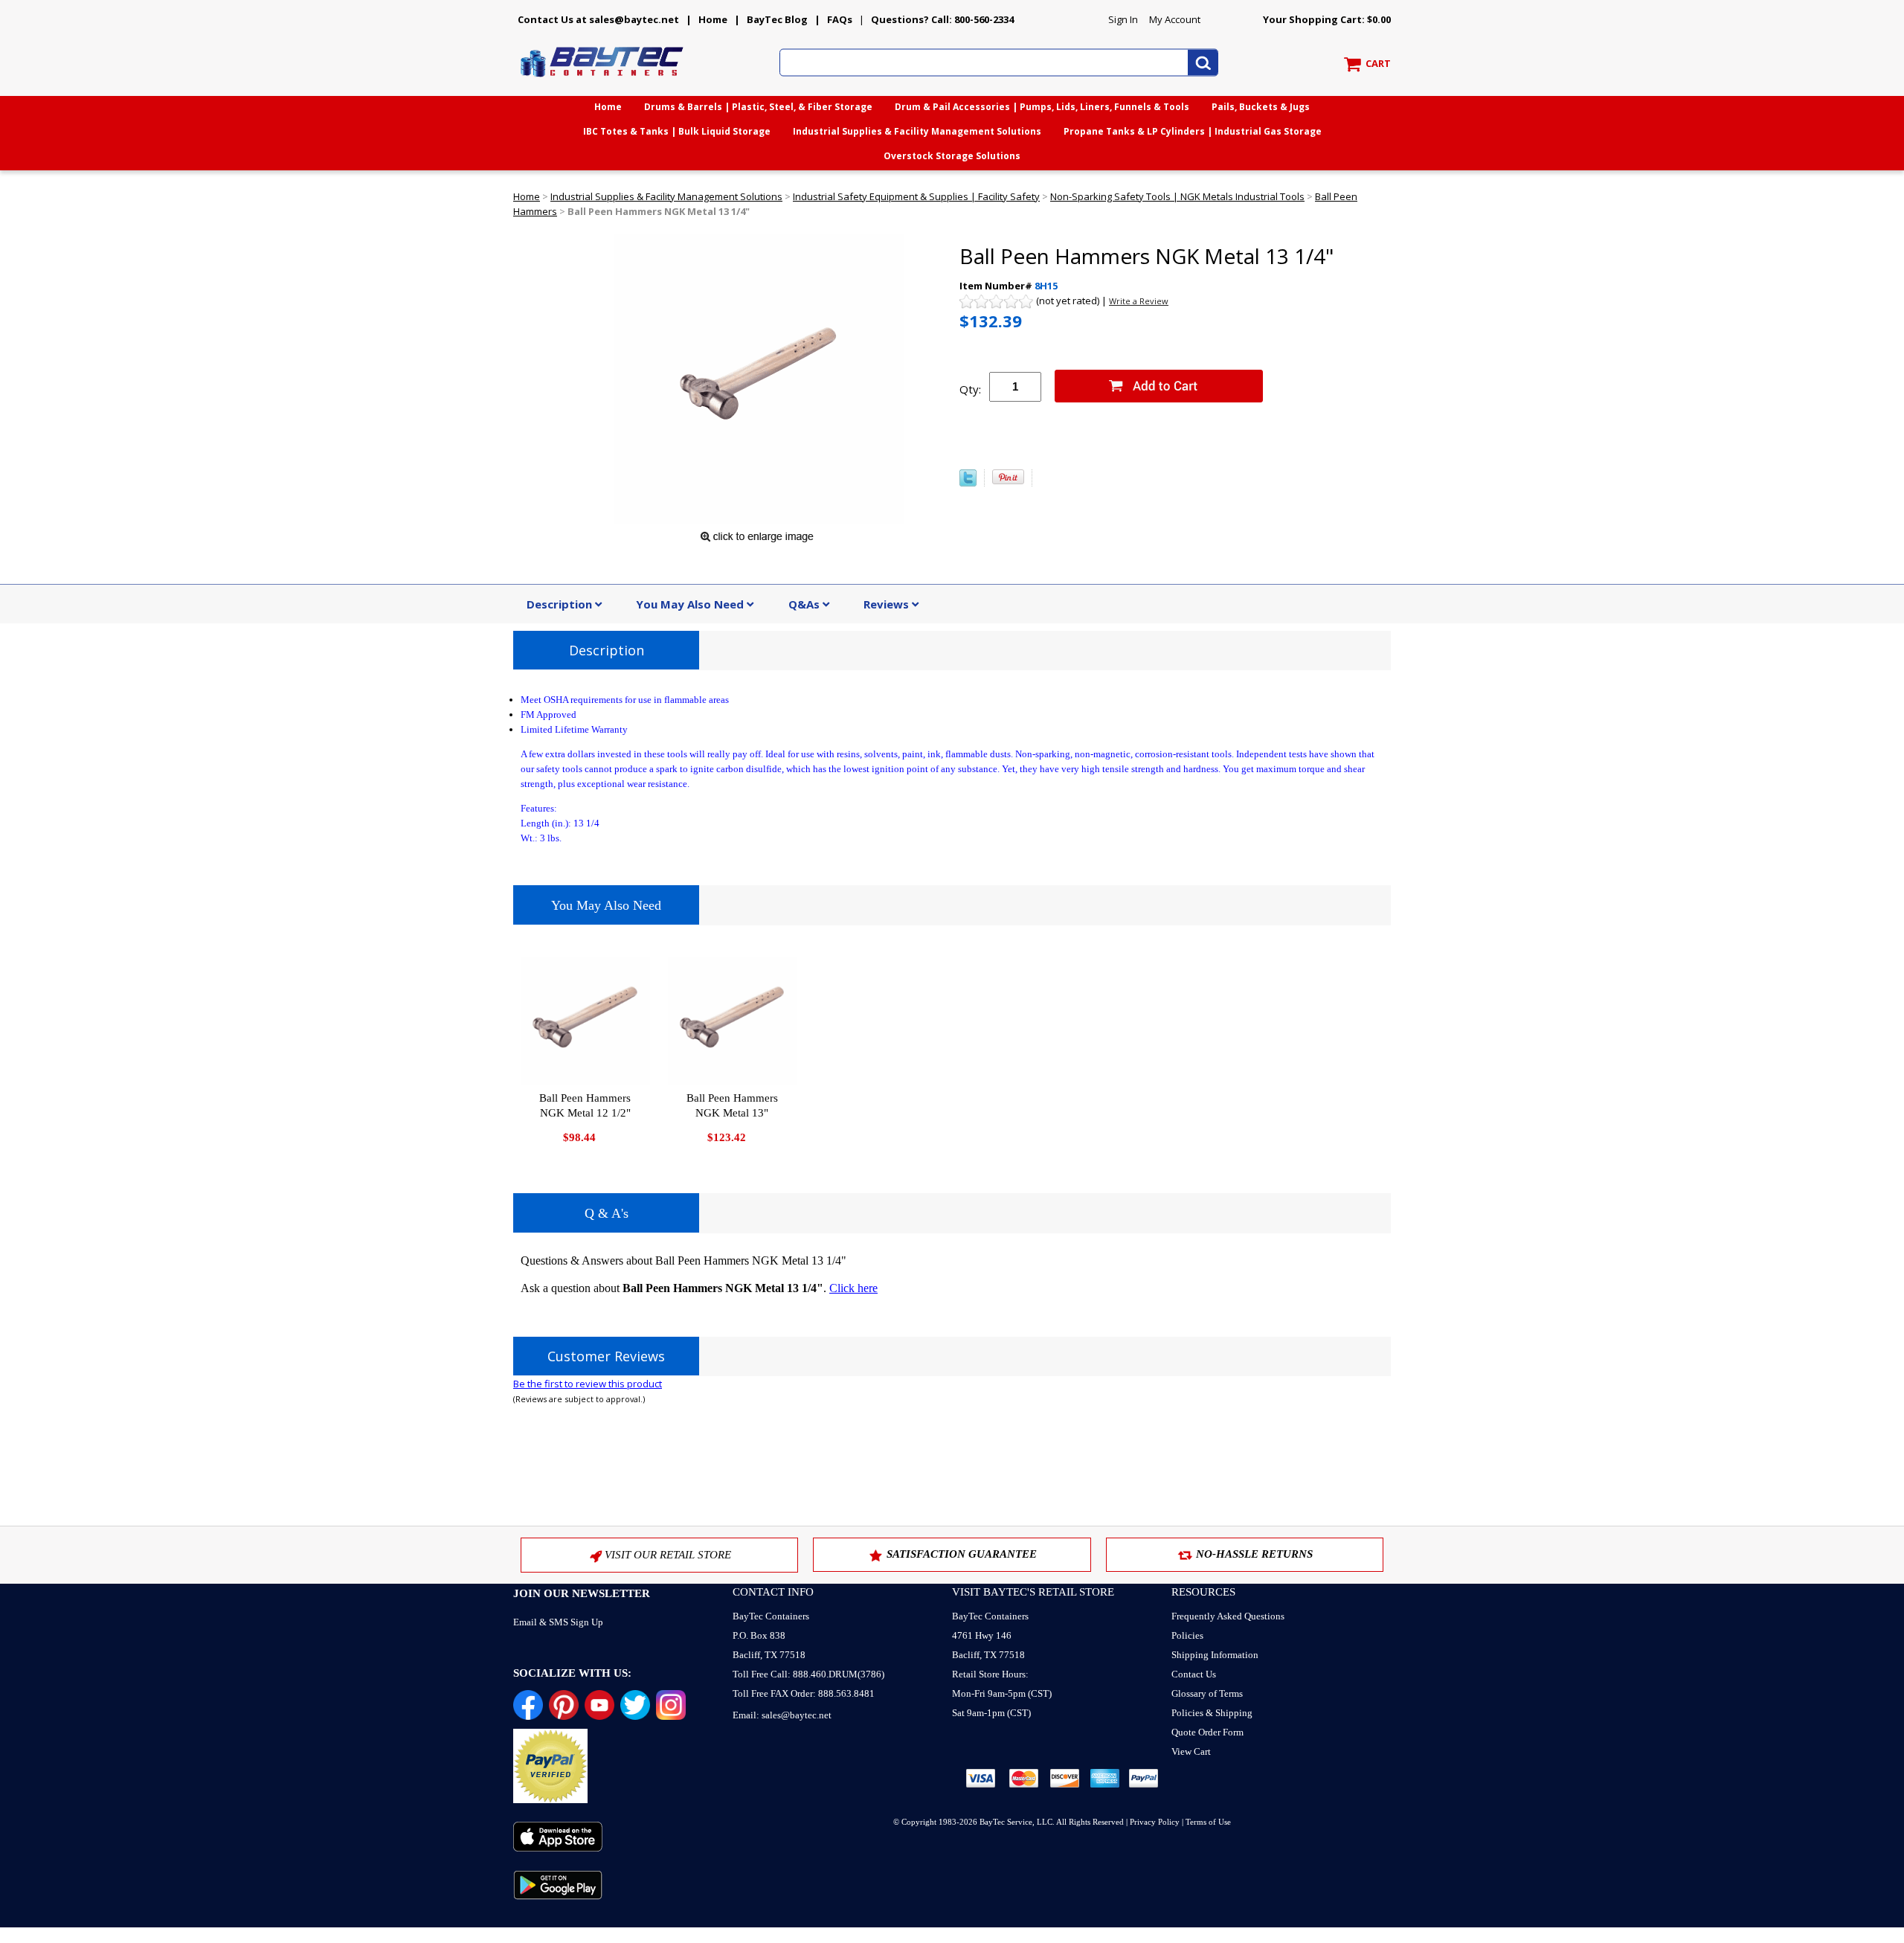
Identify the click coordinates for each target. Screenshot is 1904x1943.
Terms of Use (1208, 1822)
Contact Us (1194, 1674)
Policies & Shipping (1212, 1713)
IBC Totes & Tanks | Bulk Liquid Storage (677, 131)
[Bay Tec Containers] (602, 81)
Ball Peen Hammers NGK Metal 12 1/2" (585, 1105)
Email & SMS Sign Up (558, 1622)
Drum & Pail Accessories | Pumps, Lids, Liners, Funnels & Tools (1042, 107)
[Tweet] (968, 483)
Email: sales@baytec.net (782, 1715)
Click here (853, 1288)
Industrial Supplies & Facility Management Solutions (917, 131)
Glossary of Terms (1207, 1693)
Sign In (1123, 19)
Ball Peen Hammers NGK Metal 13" (732, 1105)
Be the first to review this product (588, 1384)
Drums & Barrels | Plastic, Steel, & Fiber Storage (758, 107)
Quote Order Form (1207, 1732)
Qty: (970, 389)
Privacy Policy (1155, 1822)
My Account (1175, 19)
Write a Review (1139, 301)
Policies (1187, 1635)
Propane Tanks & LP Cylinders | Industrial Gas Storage (1193, 131)
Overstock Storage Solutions (952, 156)
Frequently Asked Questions (1228, 1616)
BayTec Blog (777, 19)
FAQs (840, 19)
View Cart (1191, 1751)
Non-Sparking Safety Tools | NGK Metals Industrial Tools (1177, 196)
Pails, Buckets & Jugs (1261, 107)
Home (713, 19)
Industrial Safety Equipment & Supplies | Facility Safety (916, 196)
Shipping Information (1215, 1655)
